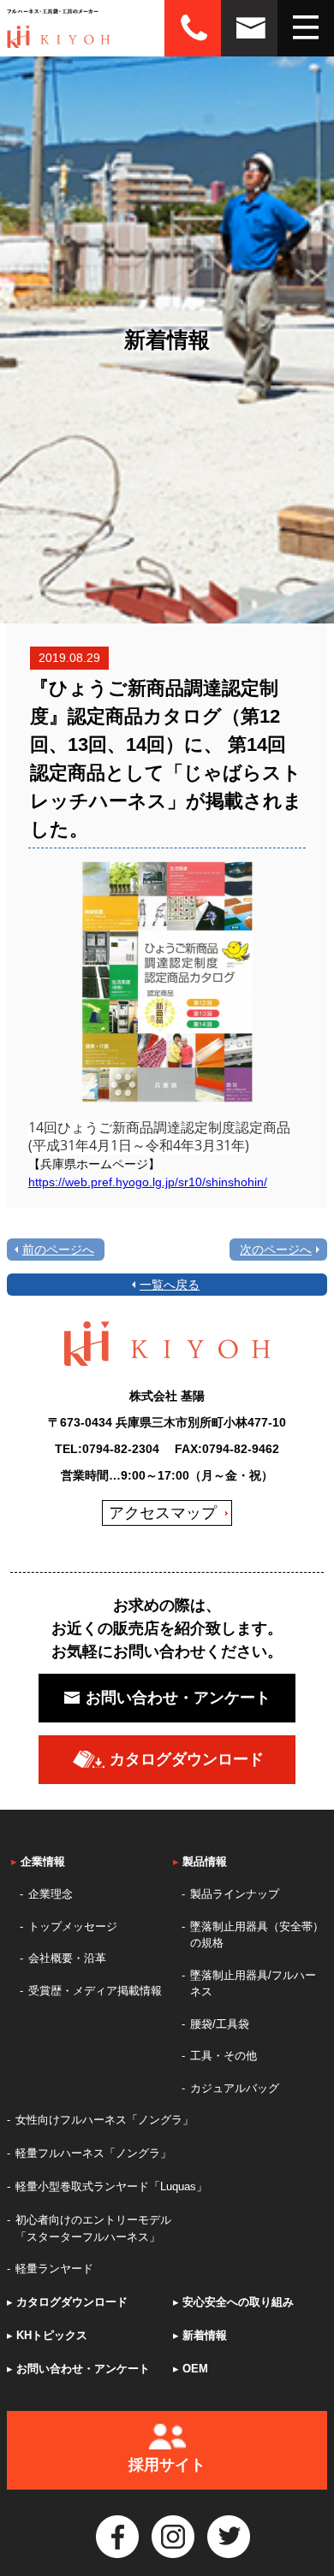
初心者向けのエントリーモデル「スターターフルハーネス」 (93, 2228)
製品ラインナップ (235, 1894)
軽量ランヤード (54, 2269)
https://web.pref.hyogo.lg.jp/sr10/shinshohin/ (148, 1182)
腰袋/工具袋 (220, 2024)
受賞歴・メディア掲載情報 (95, 1991)
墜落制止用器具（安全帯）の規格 (257, 1935)
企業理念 (51, 1894)
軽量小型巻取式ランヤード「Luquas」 (111, 2186)
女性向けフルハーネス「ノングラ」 (104, 2120)
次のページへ (276, 1250)
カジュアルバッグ (235, 2088)
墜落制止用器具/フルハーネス (253, 1984)
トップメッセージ (73, 1926)
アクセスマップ (163, 1513)
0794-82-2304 (121, 1449)
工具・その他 (224, 2056)
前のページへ (58, 1250)
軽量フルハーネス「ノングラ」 (93, 2153)
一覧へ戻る (170, 1285)
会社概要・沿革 (67, 1958)
